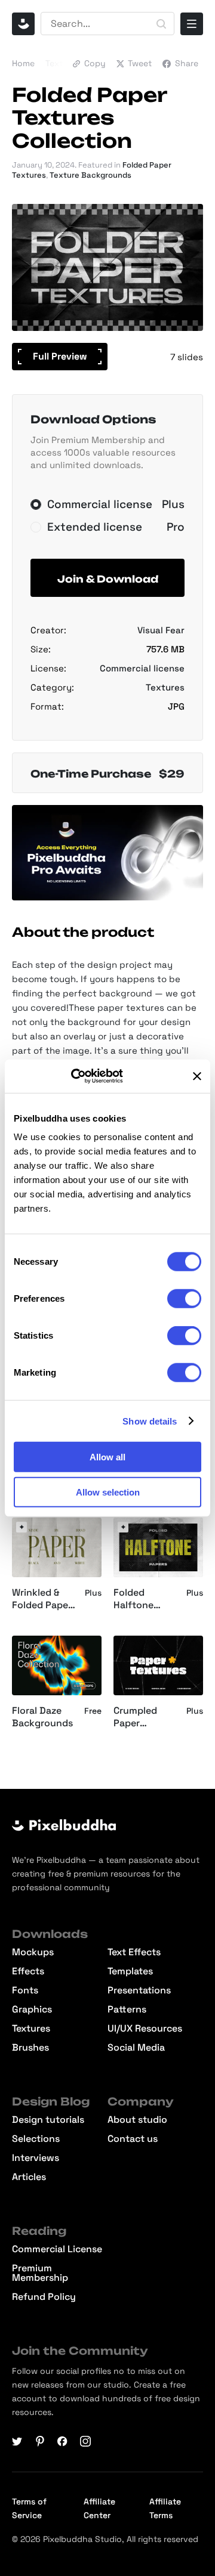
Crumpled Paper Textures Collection (136, 1717)
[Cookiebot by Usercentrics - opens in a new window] (87, 1076)
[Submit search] (161, 24)
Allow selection (108, 1492)
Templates (130, 1971)
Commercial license (142, 668)
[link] (21, 1527)
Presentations (139, 1990)
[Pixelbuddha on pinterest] (40, 2441)
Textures (63, 63)
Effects (28, 1971)
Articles (29, 2177)
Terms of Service (29, 2508)
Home (23, 63)
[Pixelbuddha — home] (23, 24)
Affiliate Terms (165, 2508)
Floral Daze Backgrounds (42, 1717)
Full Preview (60, 356)
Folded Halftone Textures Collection (136, 1599)
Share (187, 63)
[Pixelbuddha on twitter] (17, 2441)
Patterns (127, 2010)
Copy (95, 63)
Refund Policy (44, 2297)
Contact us (133, 2139)
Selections (36, 2139)
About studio (137, 2120)
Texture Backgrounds (90, 175)
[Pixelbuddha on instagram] (85, 2441)
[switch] (184, 1299)
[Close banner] (197, 1076)
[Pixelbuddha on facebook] (63, 2441)
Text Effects (134, 1952)
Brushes (30, 2048)
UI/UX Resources (145, 2029)
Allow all (107, 1457)
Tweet (140, 63)
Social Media (136, 2048)
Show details (150, 1421)
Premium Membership (40, 2273)
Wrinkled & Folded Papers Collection (44, 1599)
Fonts (25, 1990)
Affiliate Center (99, 2508)
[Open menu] (192, 24)
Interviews (36, 2158)
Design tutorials (48, 2120)
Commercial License (57, 2249)
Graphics (32, 2010)
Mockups (33, 1952)
